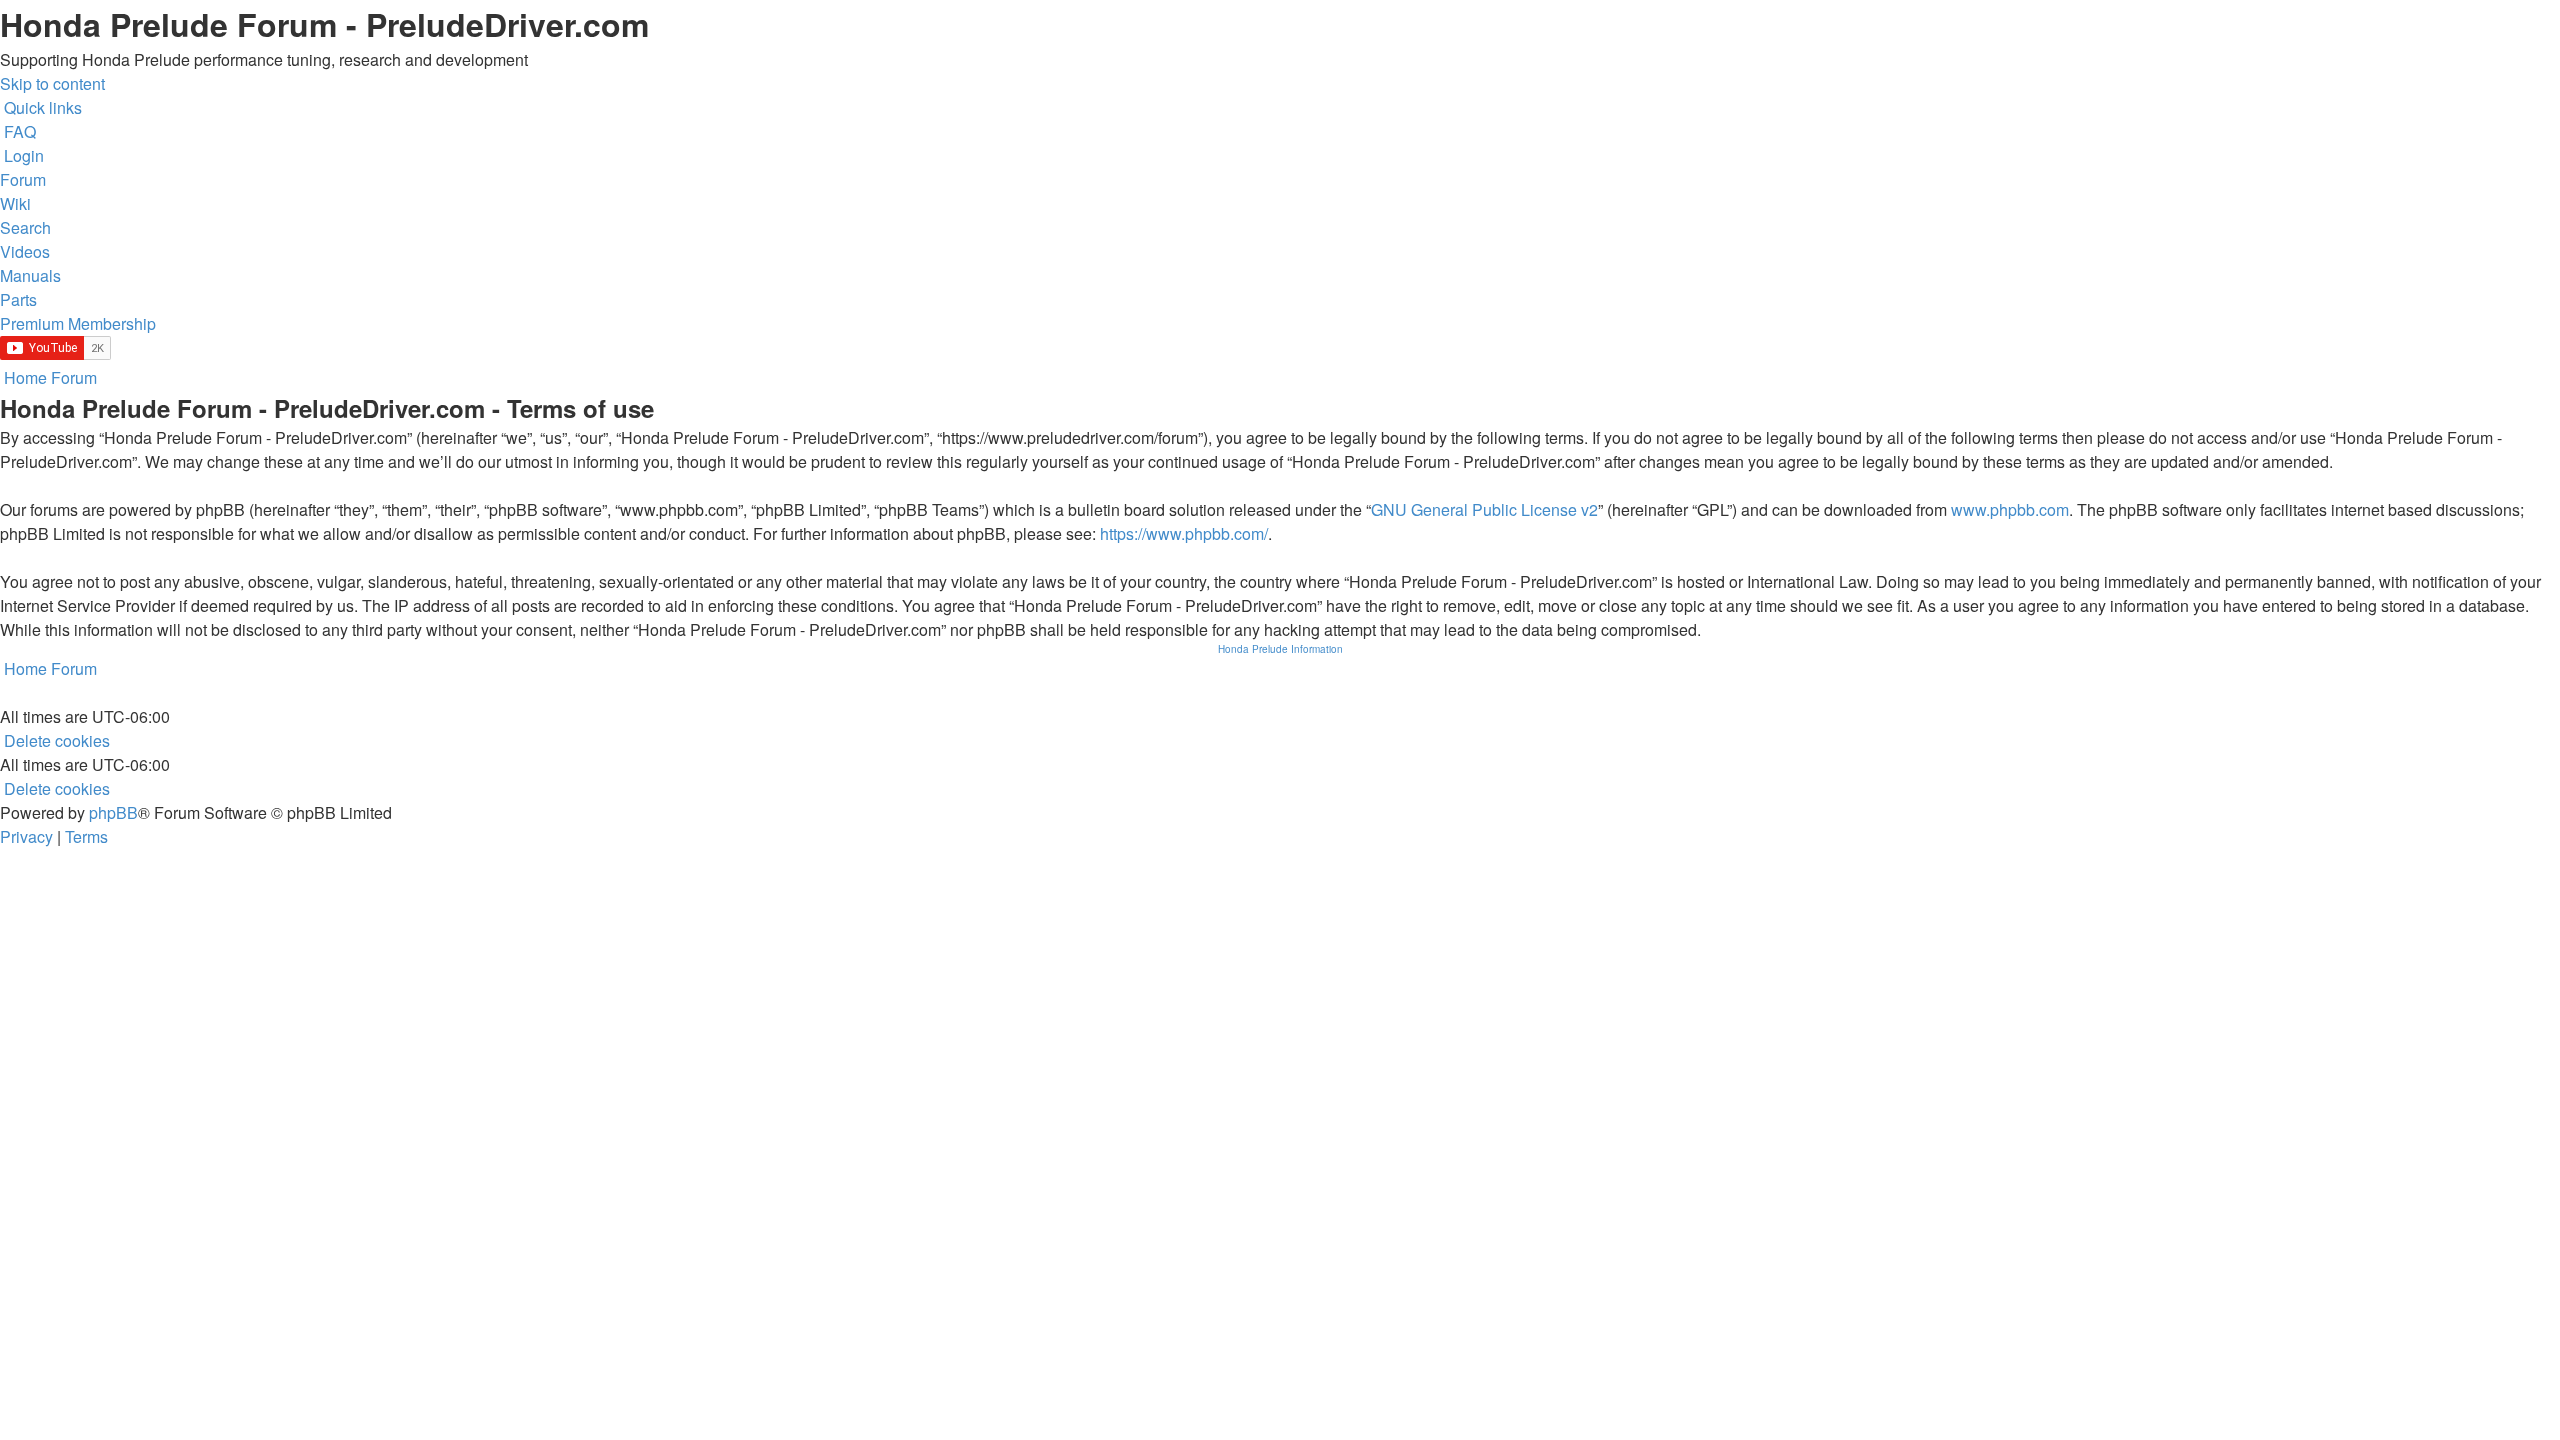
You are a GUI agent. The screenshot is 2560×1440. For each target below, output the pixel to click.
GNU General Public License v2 (1484, 509)
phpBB (113, 812)
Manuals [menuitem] (30, 275)
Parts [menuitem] (18, 299)
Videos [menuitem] (25, 251)
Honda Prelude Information (1280, 649)
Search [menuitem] (25, 227)
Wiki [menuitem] (15, 203)
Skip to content (52, 83)
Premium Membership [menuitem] (78, 323)
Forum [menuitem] (23, 179)
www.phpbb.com (2010, 509)
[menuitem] (18, 131)
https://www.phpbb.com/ (1184, 533)
